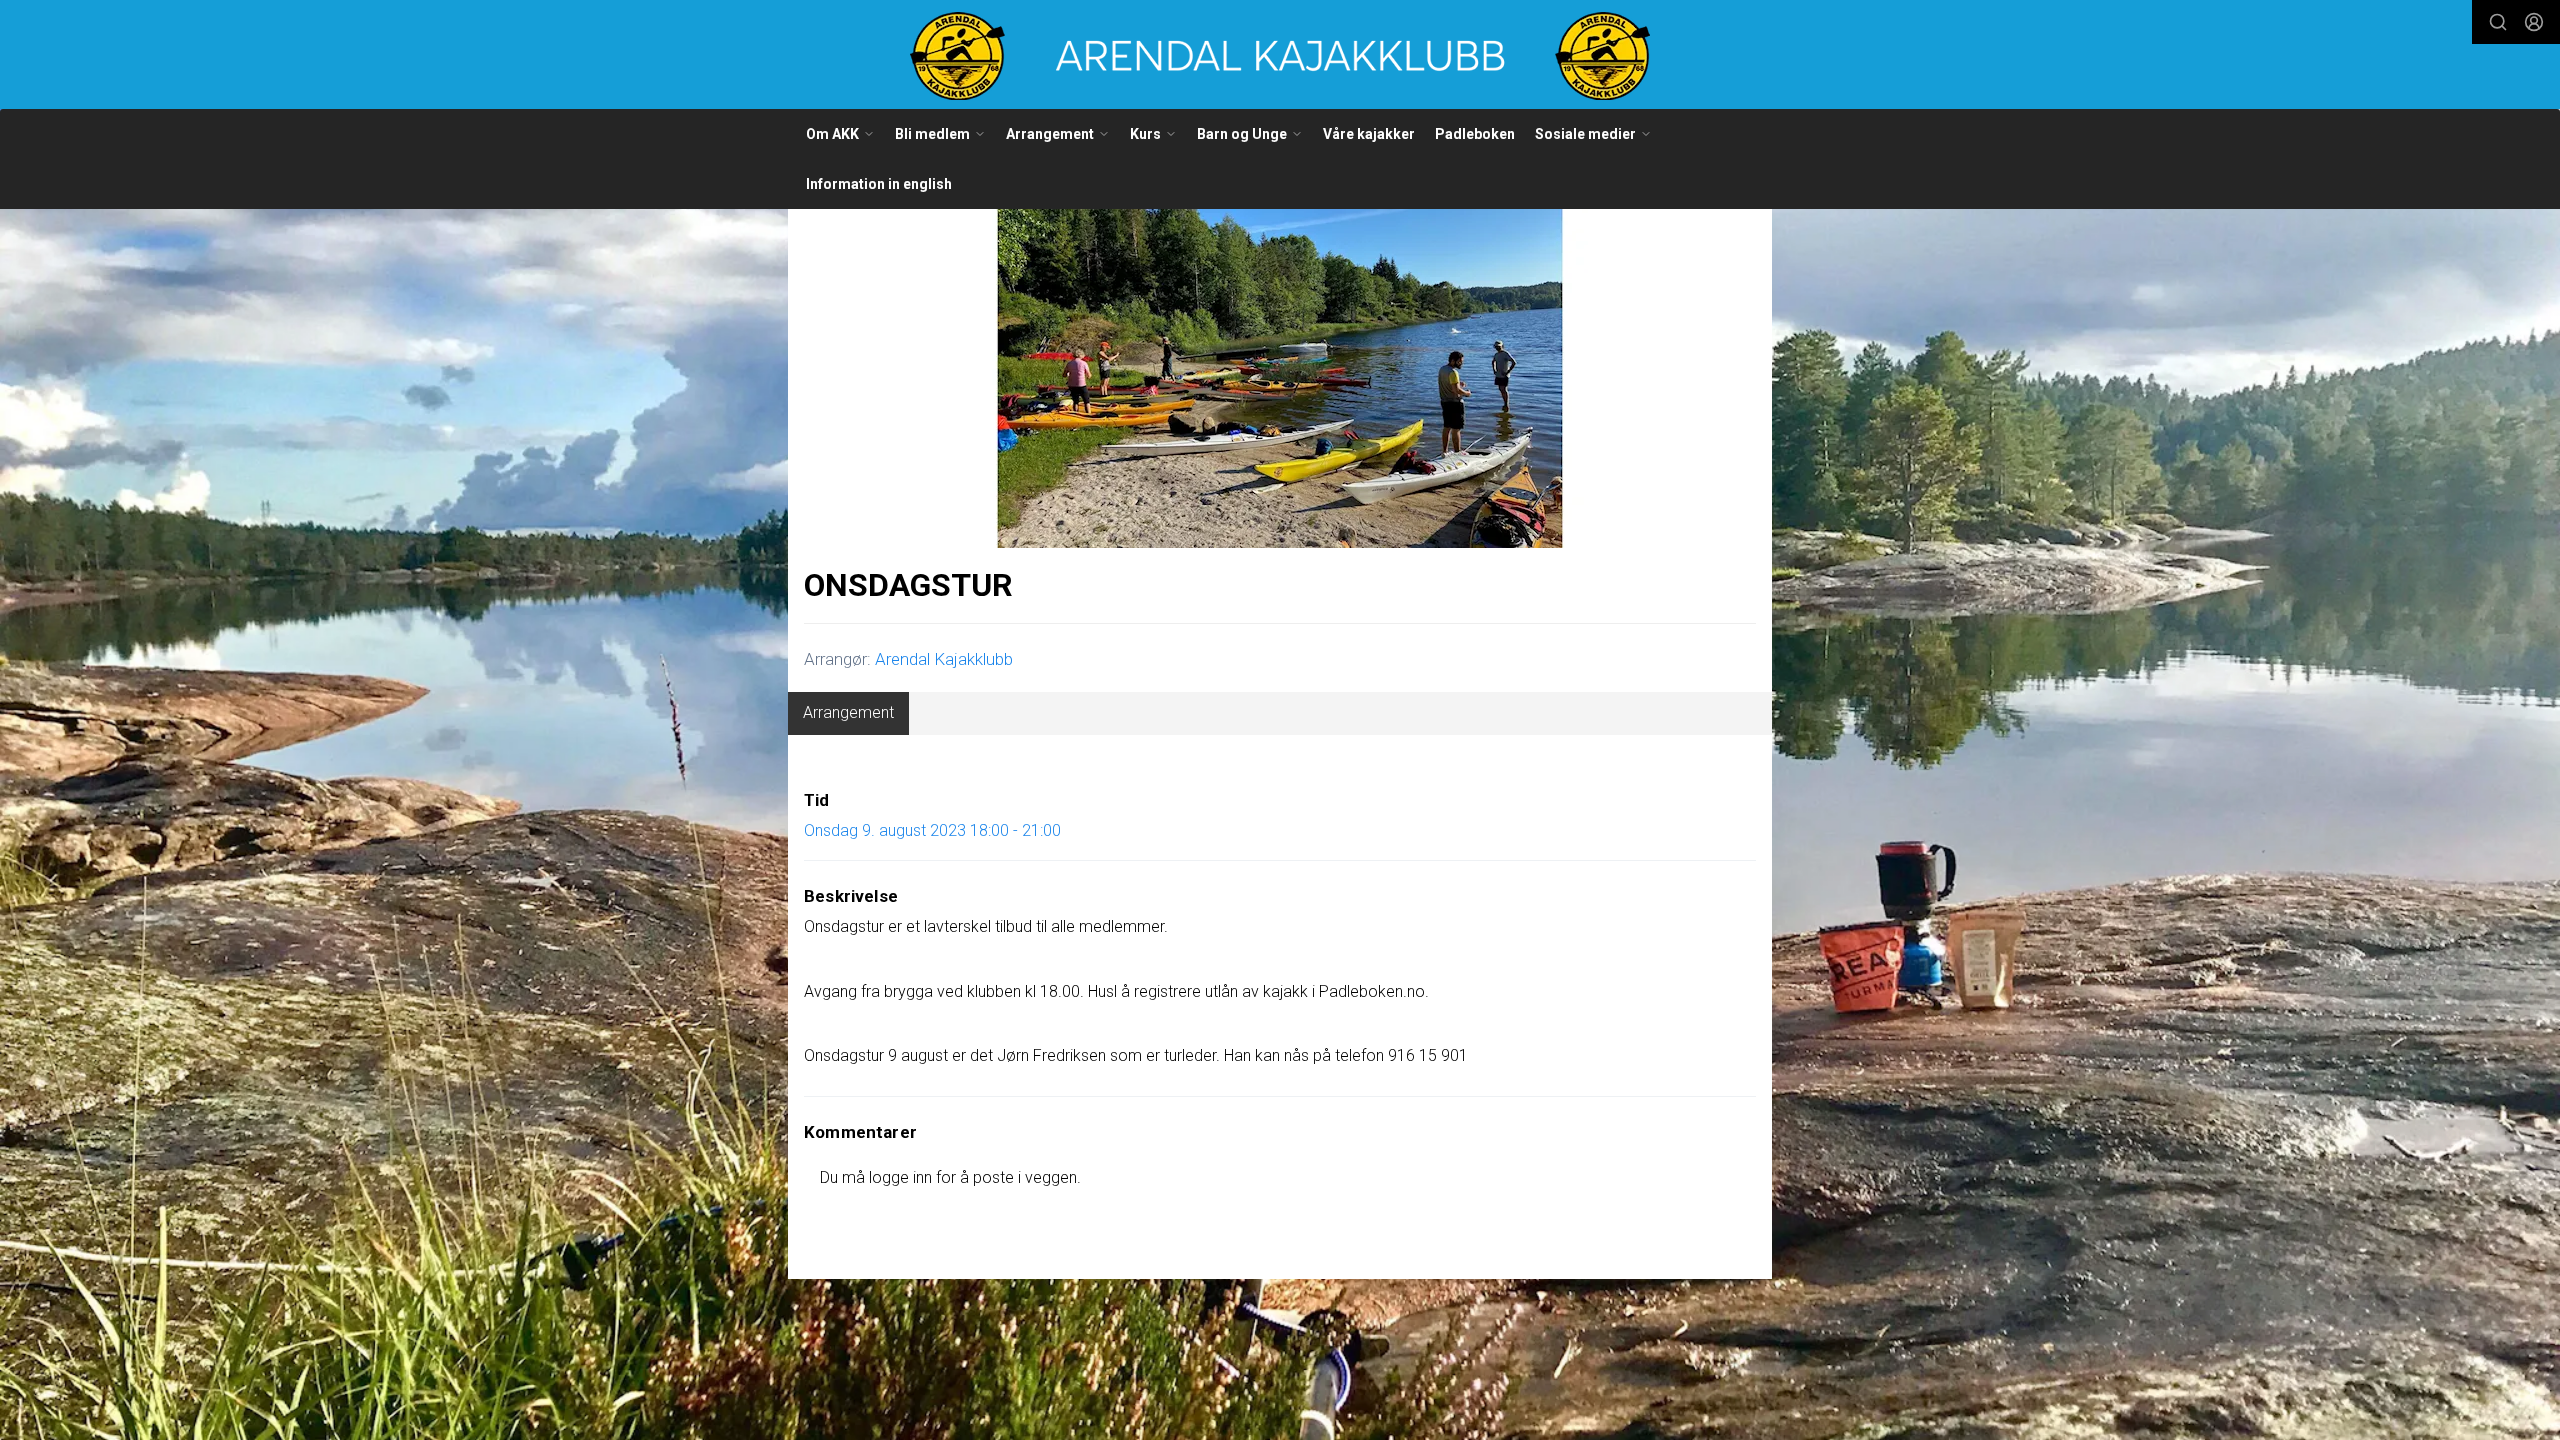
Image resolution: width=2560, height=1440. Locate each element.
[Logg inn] (2534, 22)
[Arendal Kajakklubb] (1280, 56)
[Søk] (2498, 22)
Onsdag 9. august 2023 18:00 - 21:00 (932, 830)
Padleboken (1475, 134)
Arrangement (848, 712)
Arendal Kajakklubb (944, 659)
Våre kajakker (1369, 134)
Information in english (879, 184)
